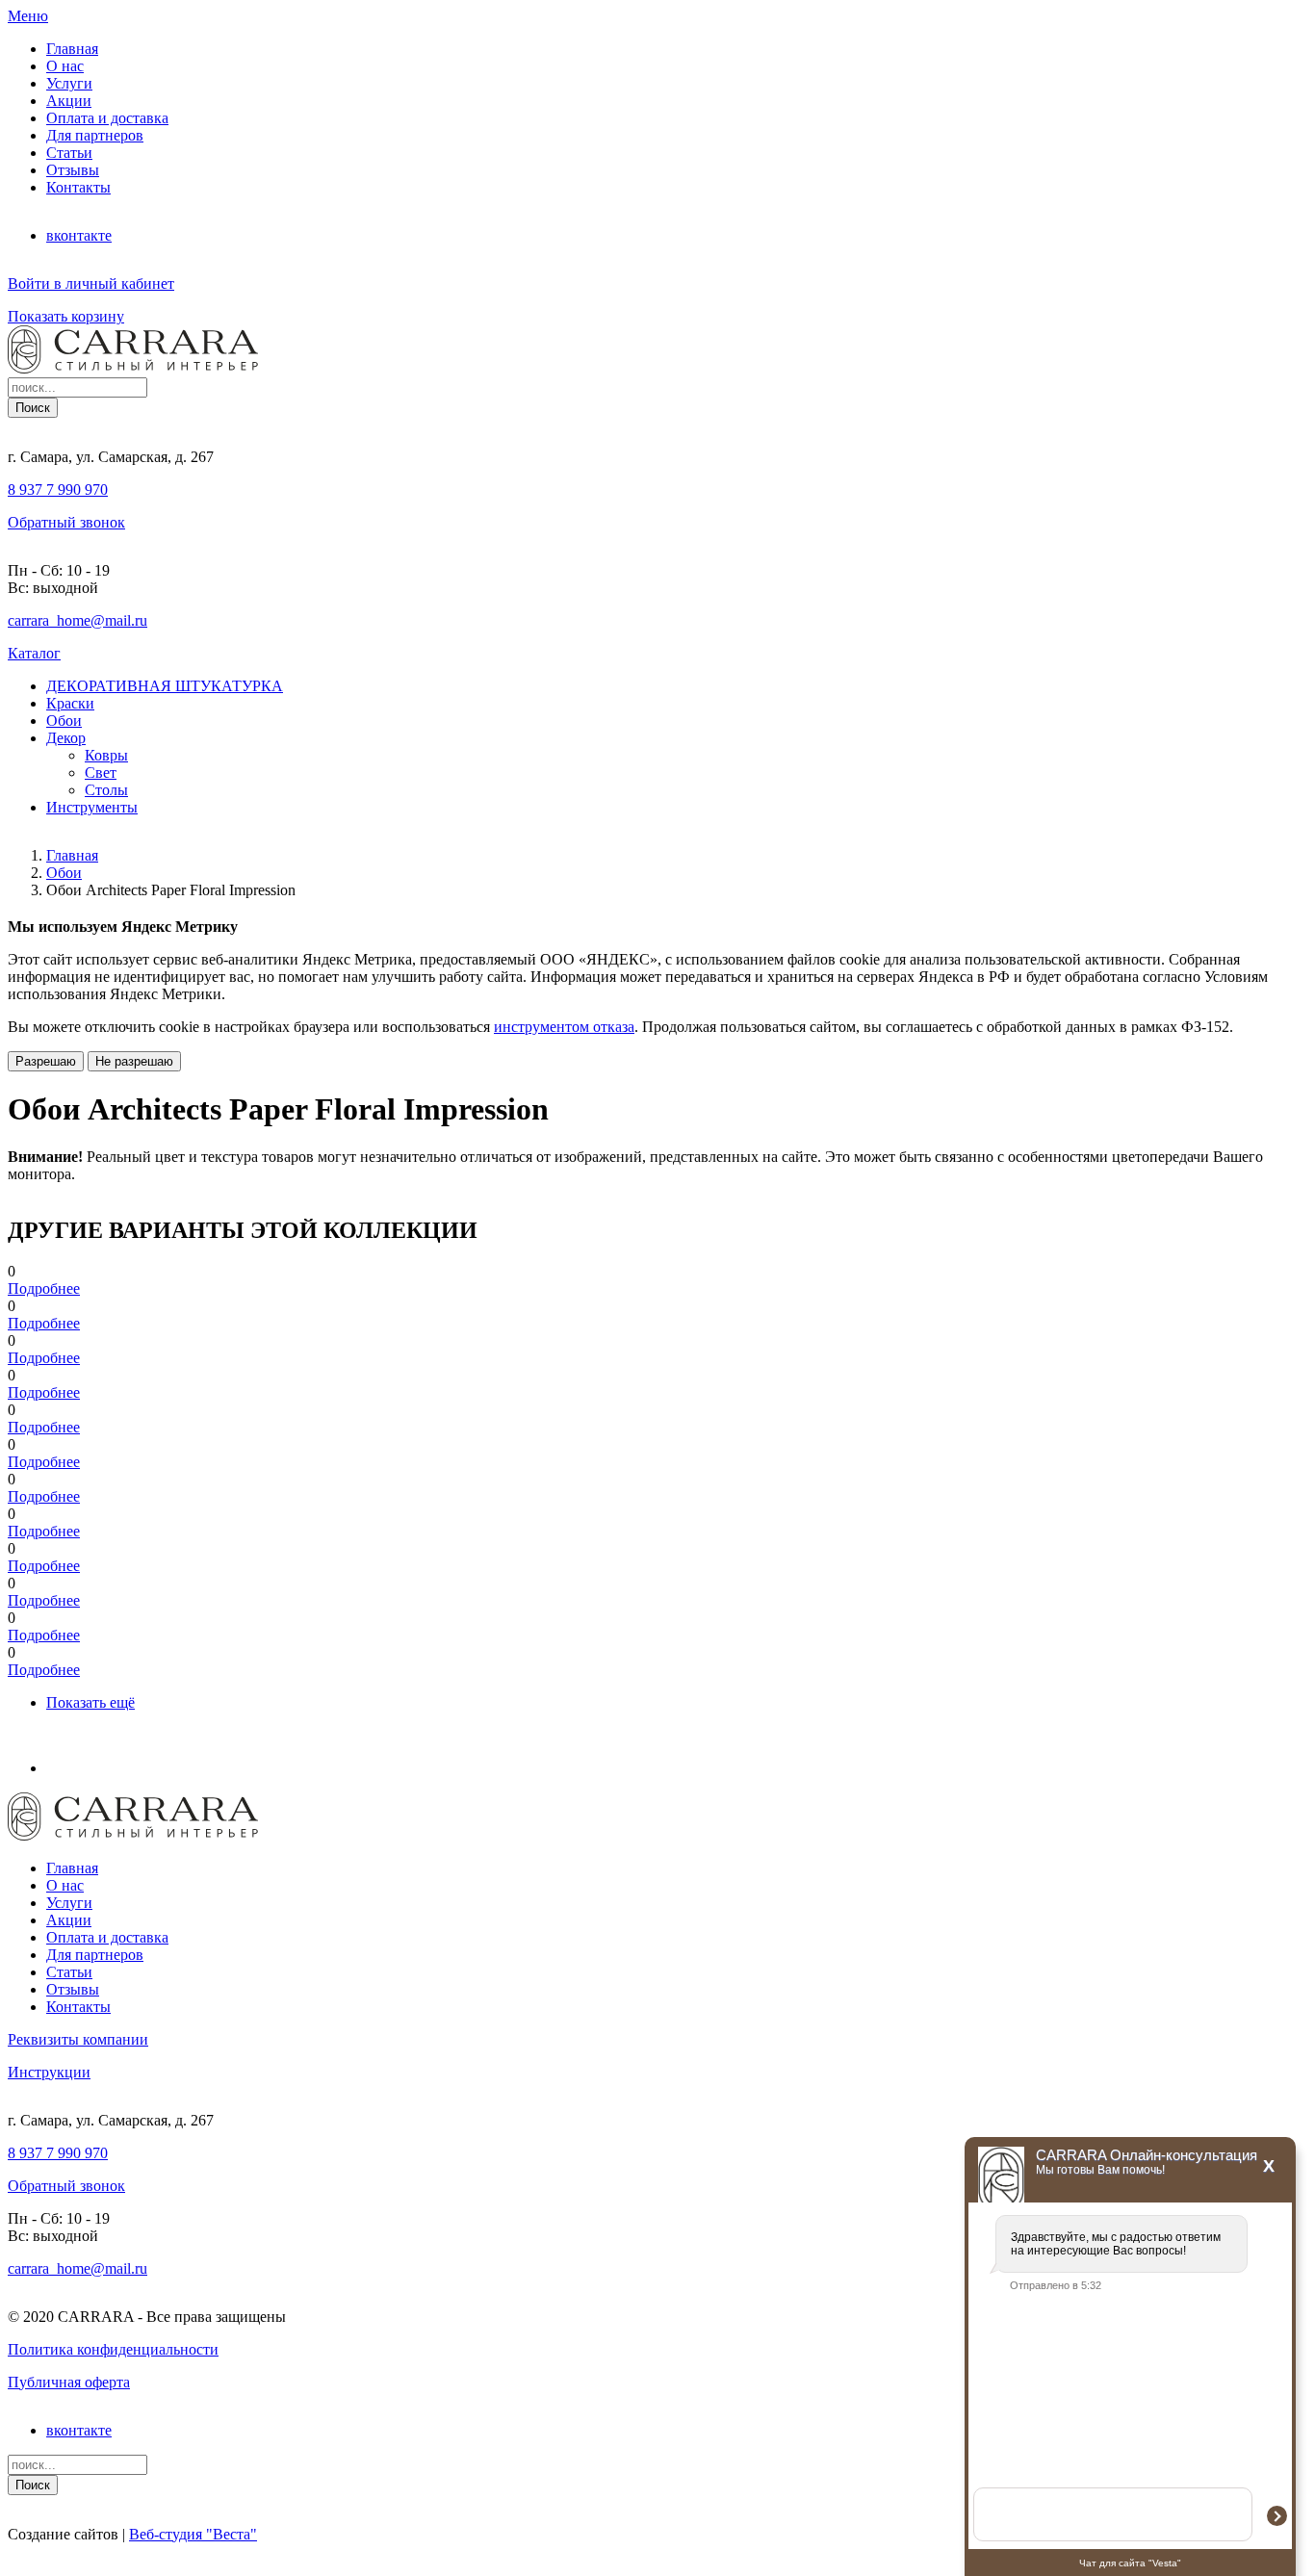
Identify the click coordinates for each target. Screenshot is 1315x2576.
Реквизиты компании (78, 2039)
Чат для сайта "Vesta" (1130, 2563)
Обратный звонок (66, 522)
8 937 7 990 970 (58, 489)
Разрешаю (46, 1061)
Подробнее (44, 1288)
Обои (64, 873)
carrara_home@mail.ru (77, 620)
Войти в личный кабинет (91, 283)
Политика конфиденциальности (113, 2349)
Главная (72, 855)
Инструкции (49, 2072)
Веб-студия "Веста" (193, 2534)
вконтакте (79, 235)
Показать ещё (90, 1702)
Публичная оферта (69, 2382)
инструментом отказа (564, 1027)
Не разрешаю (134, 1061)
